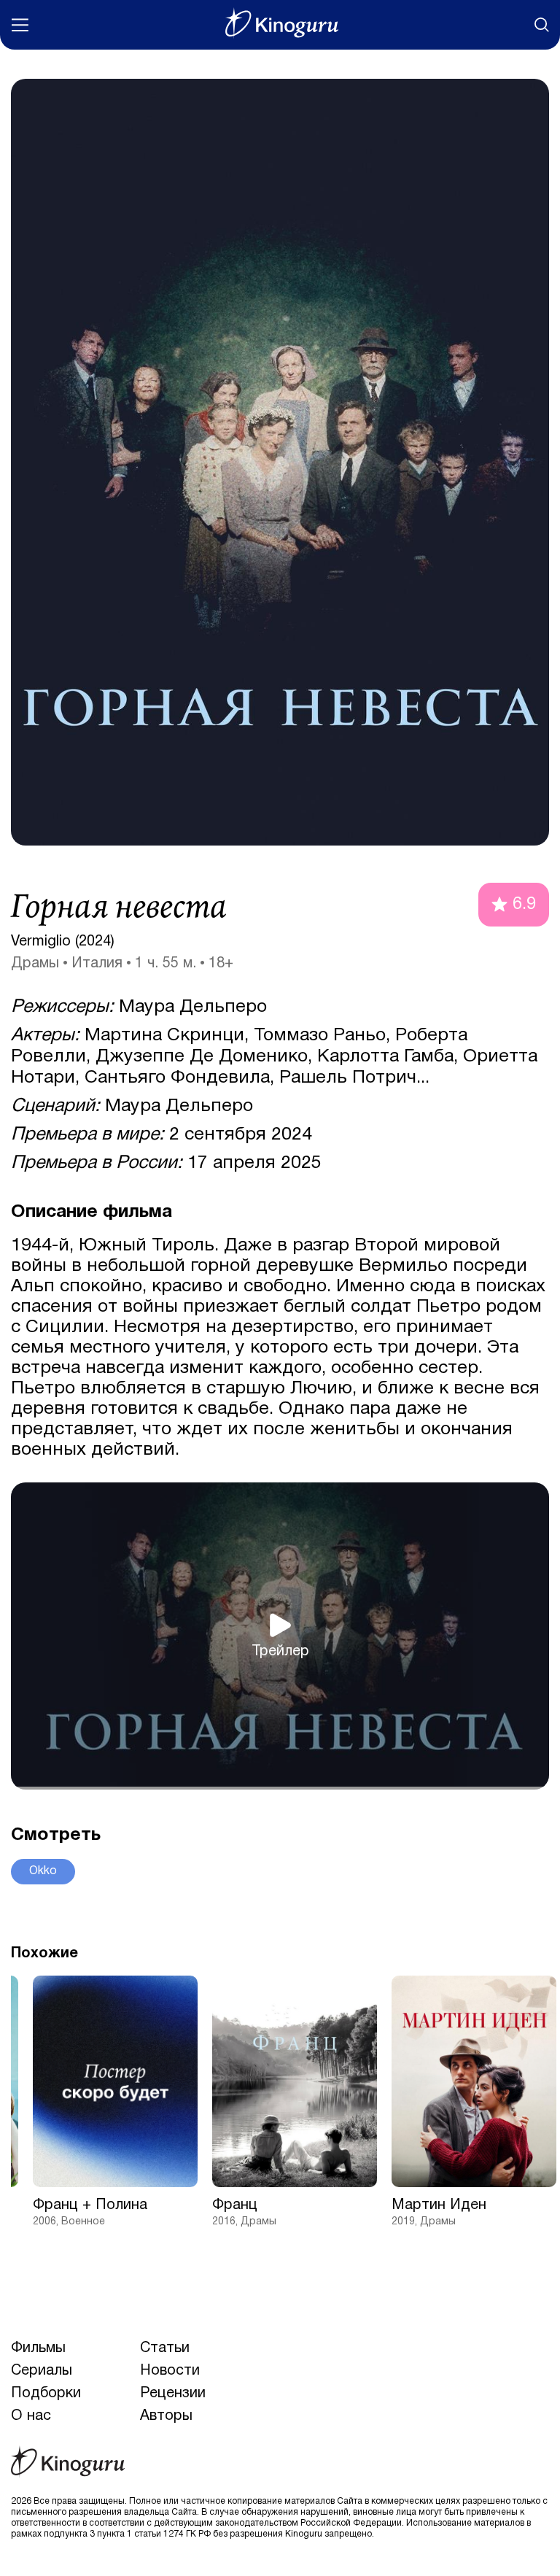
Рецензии (173, 2394)
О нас (31, 2416)
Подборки (46, 2394)
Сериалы (42, 2371)
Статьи (165, 2348)
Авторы (166, 2416)
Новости (170, 2371)
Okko (43, 1871)
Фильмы (38, 2348)
